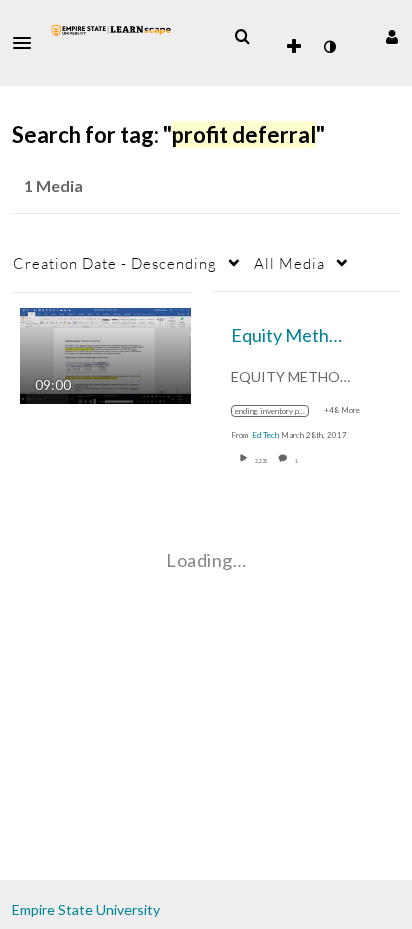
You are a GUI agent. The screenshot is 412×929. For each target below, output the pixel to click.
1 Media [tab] (53, 185)
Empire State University (86, 909)
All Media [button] (289, 263)
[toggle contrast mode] (329, 47)
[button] (28, 43)
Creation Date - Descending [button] (115, 263)
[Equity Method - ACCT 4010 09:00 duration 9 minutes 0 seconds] (105, 353)
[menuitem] (242, 37)
